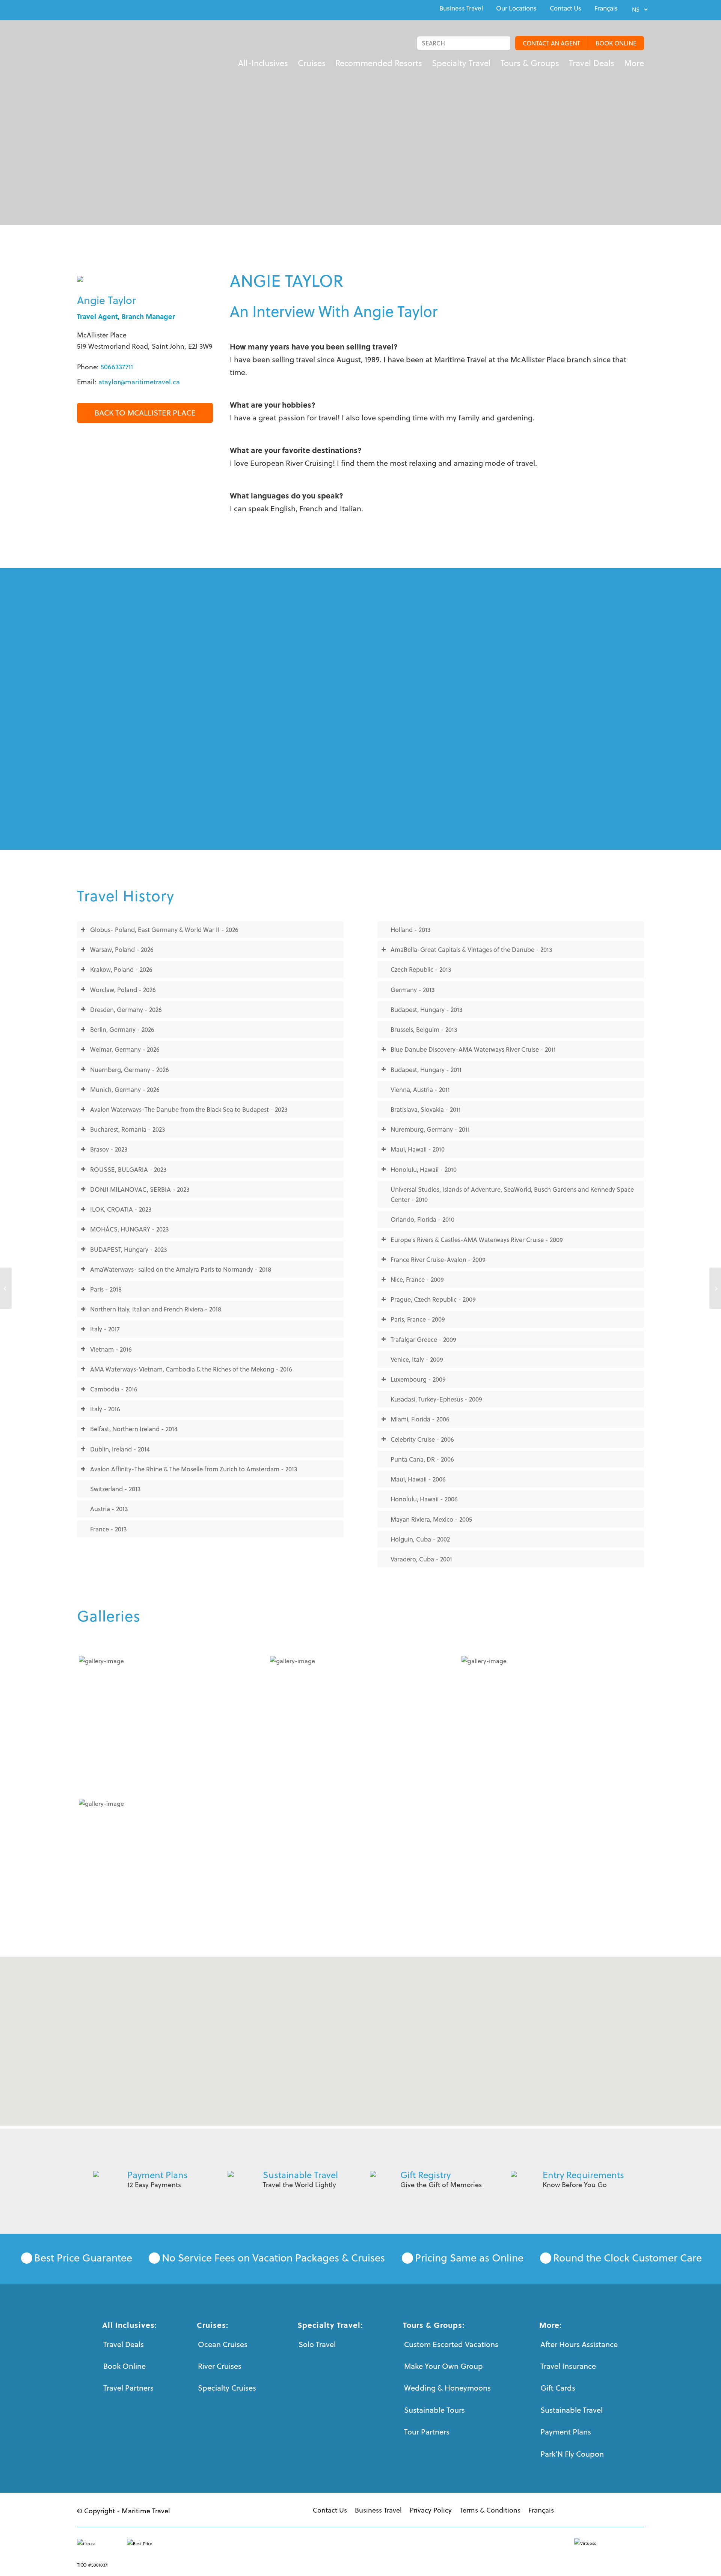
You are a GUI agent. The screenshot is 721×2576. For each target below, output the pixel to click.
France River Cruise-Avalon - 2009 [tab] (438, 1259)
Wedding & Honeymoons (447, 2388)
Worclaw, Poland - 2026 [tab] (123, 990)
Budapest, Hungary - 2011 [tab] (426, 1070)
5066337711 (117, 367)
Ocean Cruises (223, 2344)
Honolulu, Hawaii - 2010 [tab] (424, 1169)
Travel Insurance (568, 2366)
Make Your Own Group (443, 2366)
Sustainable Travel (300, 2175)
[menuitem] (461, 8)
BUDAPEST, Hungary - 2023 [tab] (129, 1249)
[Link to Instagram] (114, 9)
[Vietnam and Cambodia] (169, 1724)
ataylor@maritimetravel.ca (139, 382)
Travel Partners (128, 2388)
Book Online (124, 2366)
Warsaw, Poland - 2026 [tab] (122, 949)
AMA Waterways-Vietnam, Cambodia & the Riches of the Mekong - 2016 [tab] (191, 1369)
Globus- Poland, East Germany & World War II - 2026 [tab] (164, 930)
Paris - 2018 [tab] (106, 1289)
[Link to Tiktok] (131, 9)
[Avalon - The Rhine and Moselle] (551, 1724)
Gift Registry (425, 2175)
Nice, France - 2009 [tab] (417, 1279)
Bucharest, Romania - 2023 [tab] (128, 1129)
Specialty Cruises (227, 2388)
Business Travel (461, 8)
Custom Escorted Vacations (451, 2344)
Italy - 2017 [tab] (105, 1329)
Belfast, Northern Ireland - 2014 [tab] (134, 1429)
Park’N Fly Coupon (572, 2454)
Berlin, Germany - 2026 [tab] (122, 1029)
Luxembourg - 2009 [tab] (418, 1379)
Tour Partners (427, 2432)
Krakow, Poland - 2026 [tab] (121, 969)
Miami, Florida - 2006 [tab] (420, 1419)
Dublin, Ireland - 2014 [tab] (120, 1449)
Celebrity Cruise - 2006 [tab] (422, 1439)
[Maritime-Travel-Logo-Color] (102, 51)
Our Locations (516, 8)
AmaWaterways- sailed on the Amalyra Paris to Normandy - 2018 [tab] (181, 1269)
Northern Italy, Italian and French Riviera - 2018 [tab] (156, 1309)
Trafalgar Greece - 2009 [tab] (423, 1339)
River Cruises (220, 2366)
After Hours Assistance (579, 2344)
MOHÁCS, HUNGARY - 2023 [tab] (130, 1229)
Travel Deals (124, 2344)
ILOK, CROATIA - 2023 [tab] (121, 1209)
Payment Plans (158, 2175)
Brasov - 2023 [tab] (109, 1149)
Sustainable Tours (434, 2410)
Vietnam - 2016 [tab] (111, 1349)
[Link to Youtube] (97, 9)
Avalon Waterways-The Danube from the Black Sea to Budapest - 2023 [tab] (189, 1109)
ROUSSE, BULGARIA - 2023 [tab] (128, 1169)
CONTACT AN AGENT (551, 43)
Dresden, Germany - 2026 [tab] (126, 1009)
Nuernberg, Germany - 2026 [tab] (130, 1070)
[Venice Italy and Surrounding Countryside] (360, 1724)
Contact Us (566, 8)
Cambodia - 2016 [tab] (114, 1389)
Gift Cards (558, 2388)
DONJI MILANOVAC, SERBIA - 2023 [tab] (140, 1189)
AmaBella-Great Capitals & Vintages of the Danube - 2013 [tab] (471, 949)
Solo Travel (317, 2344)
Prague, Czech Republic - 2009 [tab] (433, 1299)
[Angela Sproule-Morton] (6, 1288)
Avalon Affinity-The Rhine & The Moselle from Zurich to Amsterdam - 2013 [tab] (194, 1469)
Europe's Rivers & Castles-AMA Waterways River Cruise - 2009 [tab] (477, 1240)
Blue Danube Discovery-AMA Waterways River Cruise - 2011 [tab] (473, 1049)
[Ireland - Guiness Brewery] (169, 1866)
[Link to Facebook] (79, 9)
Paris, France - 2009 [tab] (418, 1319)
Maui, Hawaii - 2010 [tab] (418, 1149)
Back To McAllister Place (145, 413)
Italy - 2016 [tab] (105, 1409)
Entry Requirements (583, 2175)
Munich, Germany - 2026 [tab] (125, 1089)
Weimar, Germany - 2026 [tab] (125, 1049)
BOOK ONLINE (616, 43)
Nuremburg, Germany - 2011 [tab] (430, 1129)
